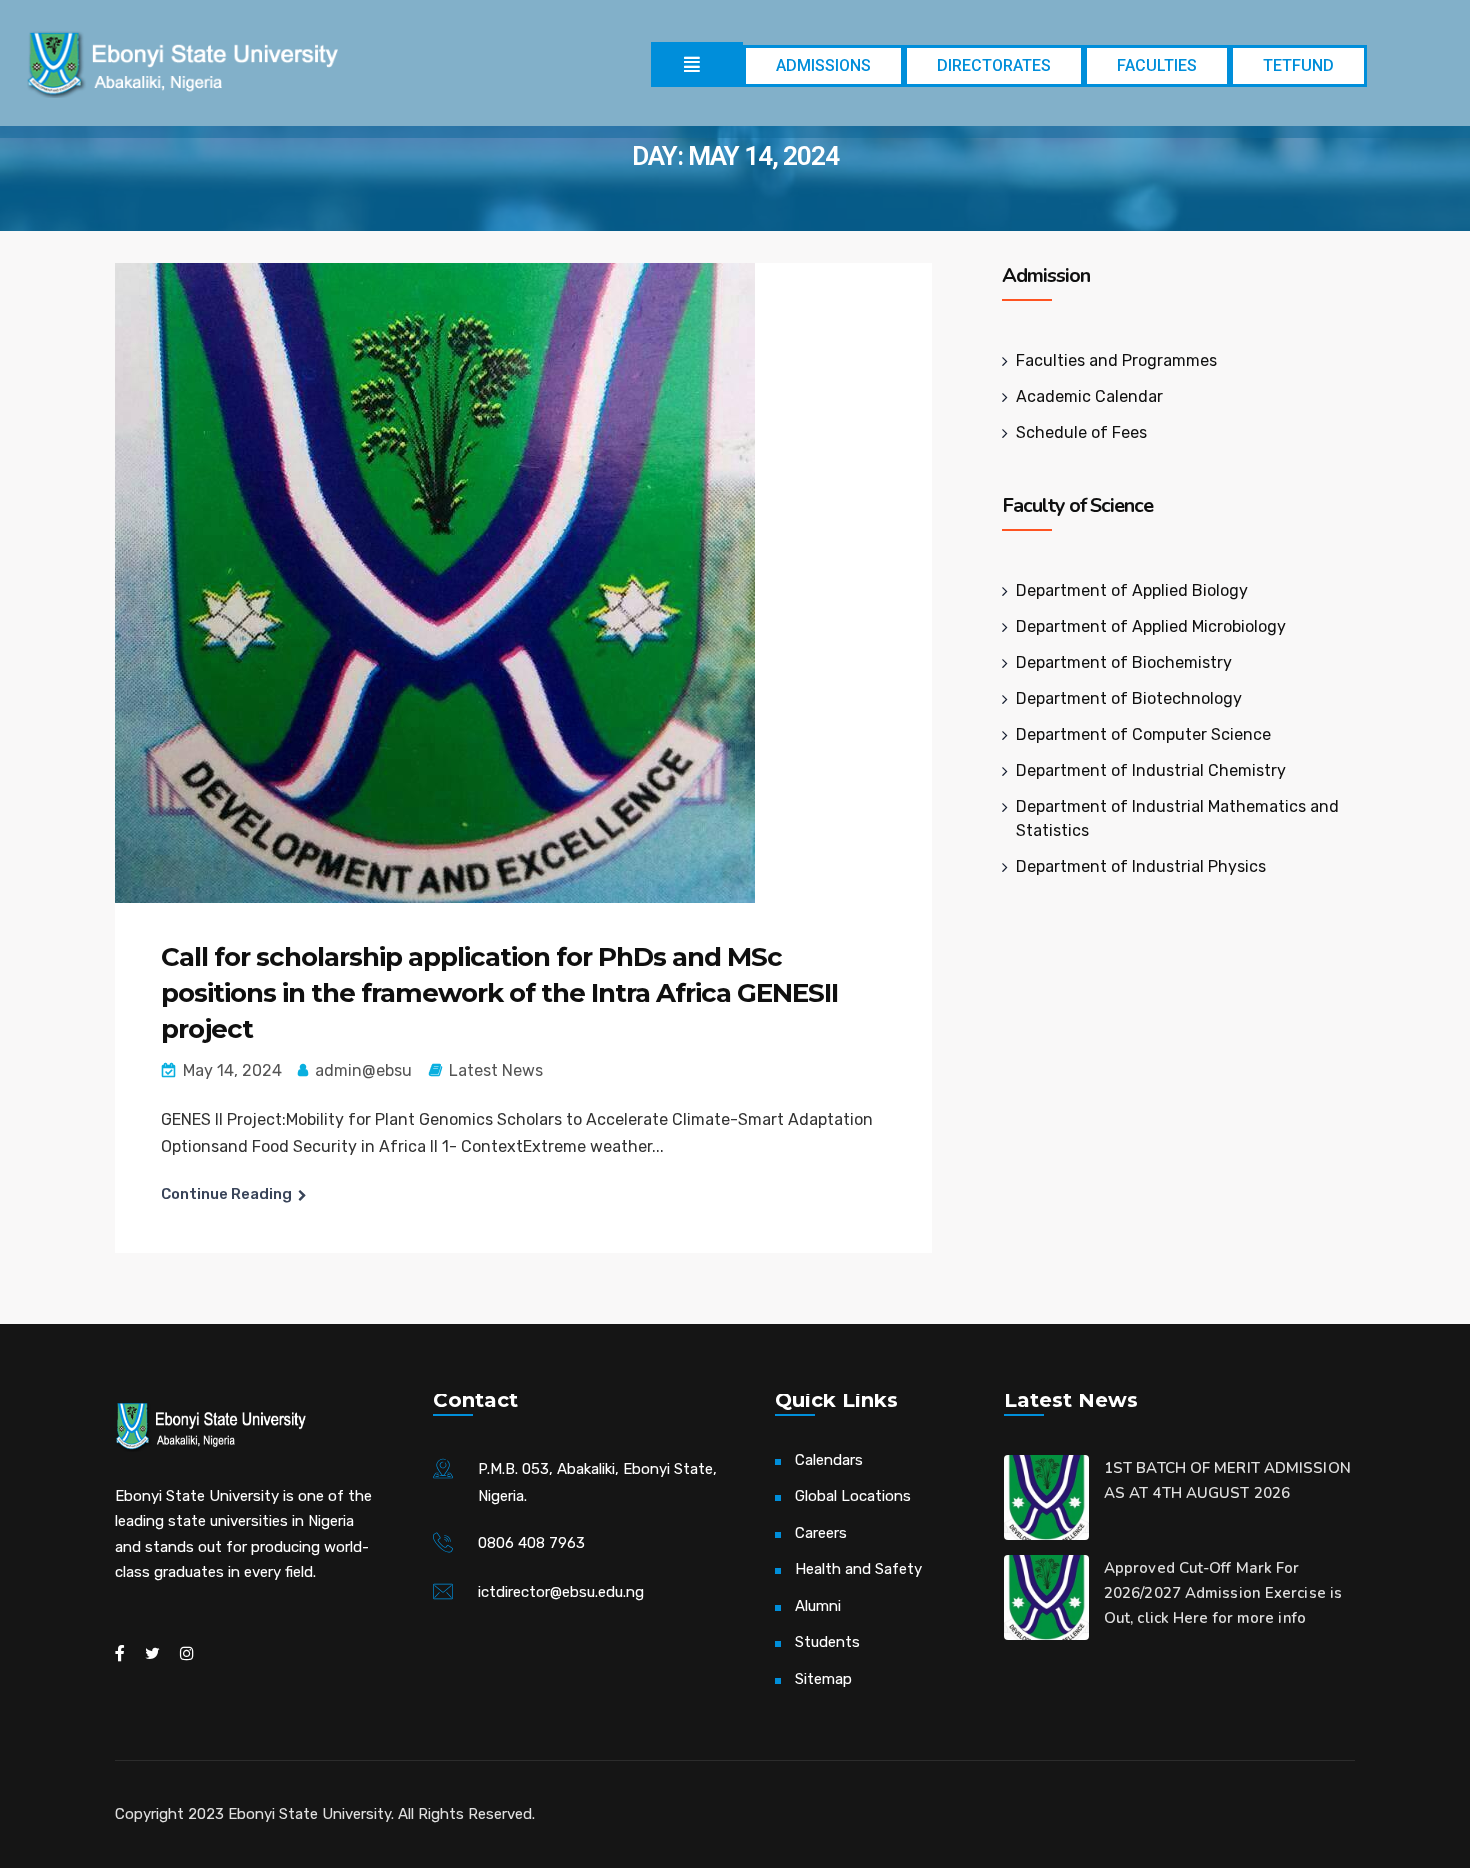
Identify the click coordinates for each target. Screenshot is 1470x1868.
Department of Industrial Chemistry (1151, 770)
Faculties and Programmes (1116, 360)
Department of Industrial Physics (1141, 866)
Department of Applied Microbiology (1151, 626)
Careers (821, 1533)
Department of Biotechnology (1129, 698)
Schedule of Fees (1081, 432)
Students (827, 1642)
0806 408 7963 (531, 1543)
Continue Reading (226, 1194)
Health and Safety (858, 1569)
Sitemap (823, 1679)
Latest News (496, 1070)
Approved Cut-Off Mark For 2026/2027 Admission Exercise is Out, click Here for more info (1223, 1593)
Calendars (829, 1460)
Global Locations (853, 1496)
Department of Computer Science (1143, 734)
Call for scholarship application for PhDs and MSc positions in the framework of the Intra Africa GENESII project (499, 993)
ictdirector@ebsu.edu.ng (561, 1592)
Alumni (818, 1606)
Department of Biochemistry (1124, 662)
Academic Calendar (1089, 396)
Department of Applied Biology (1132, 590)
